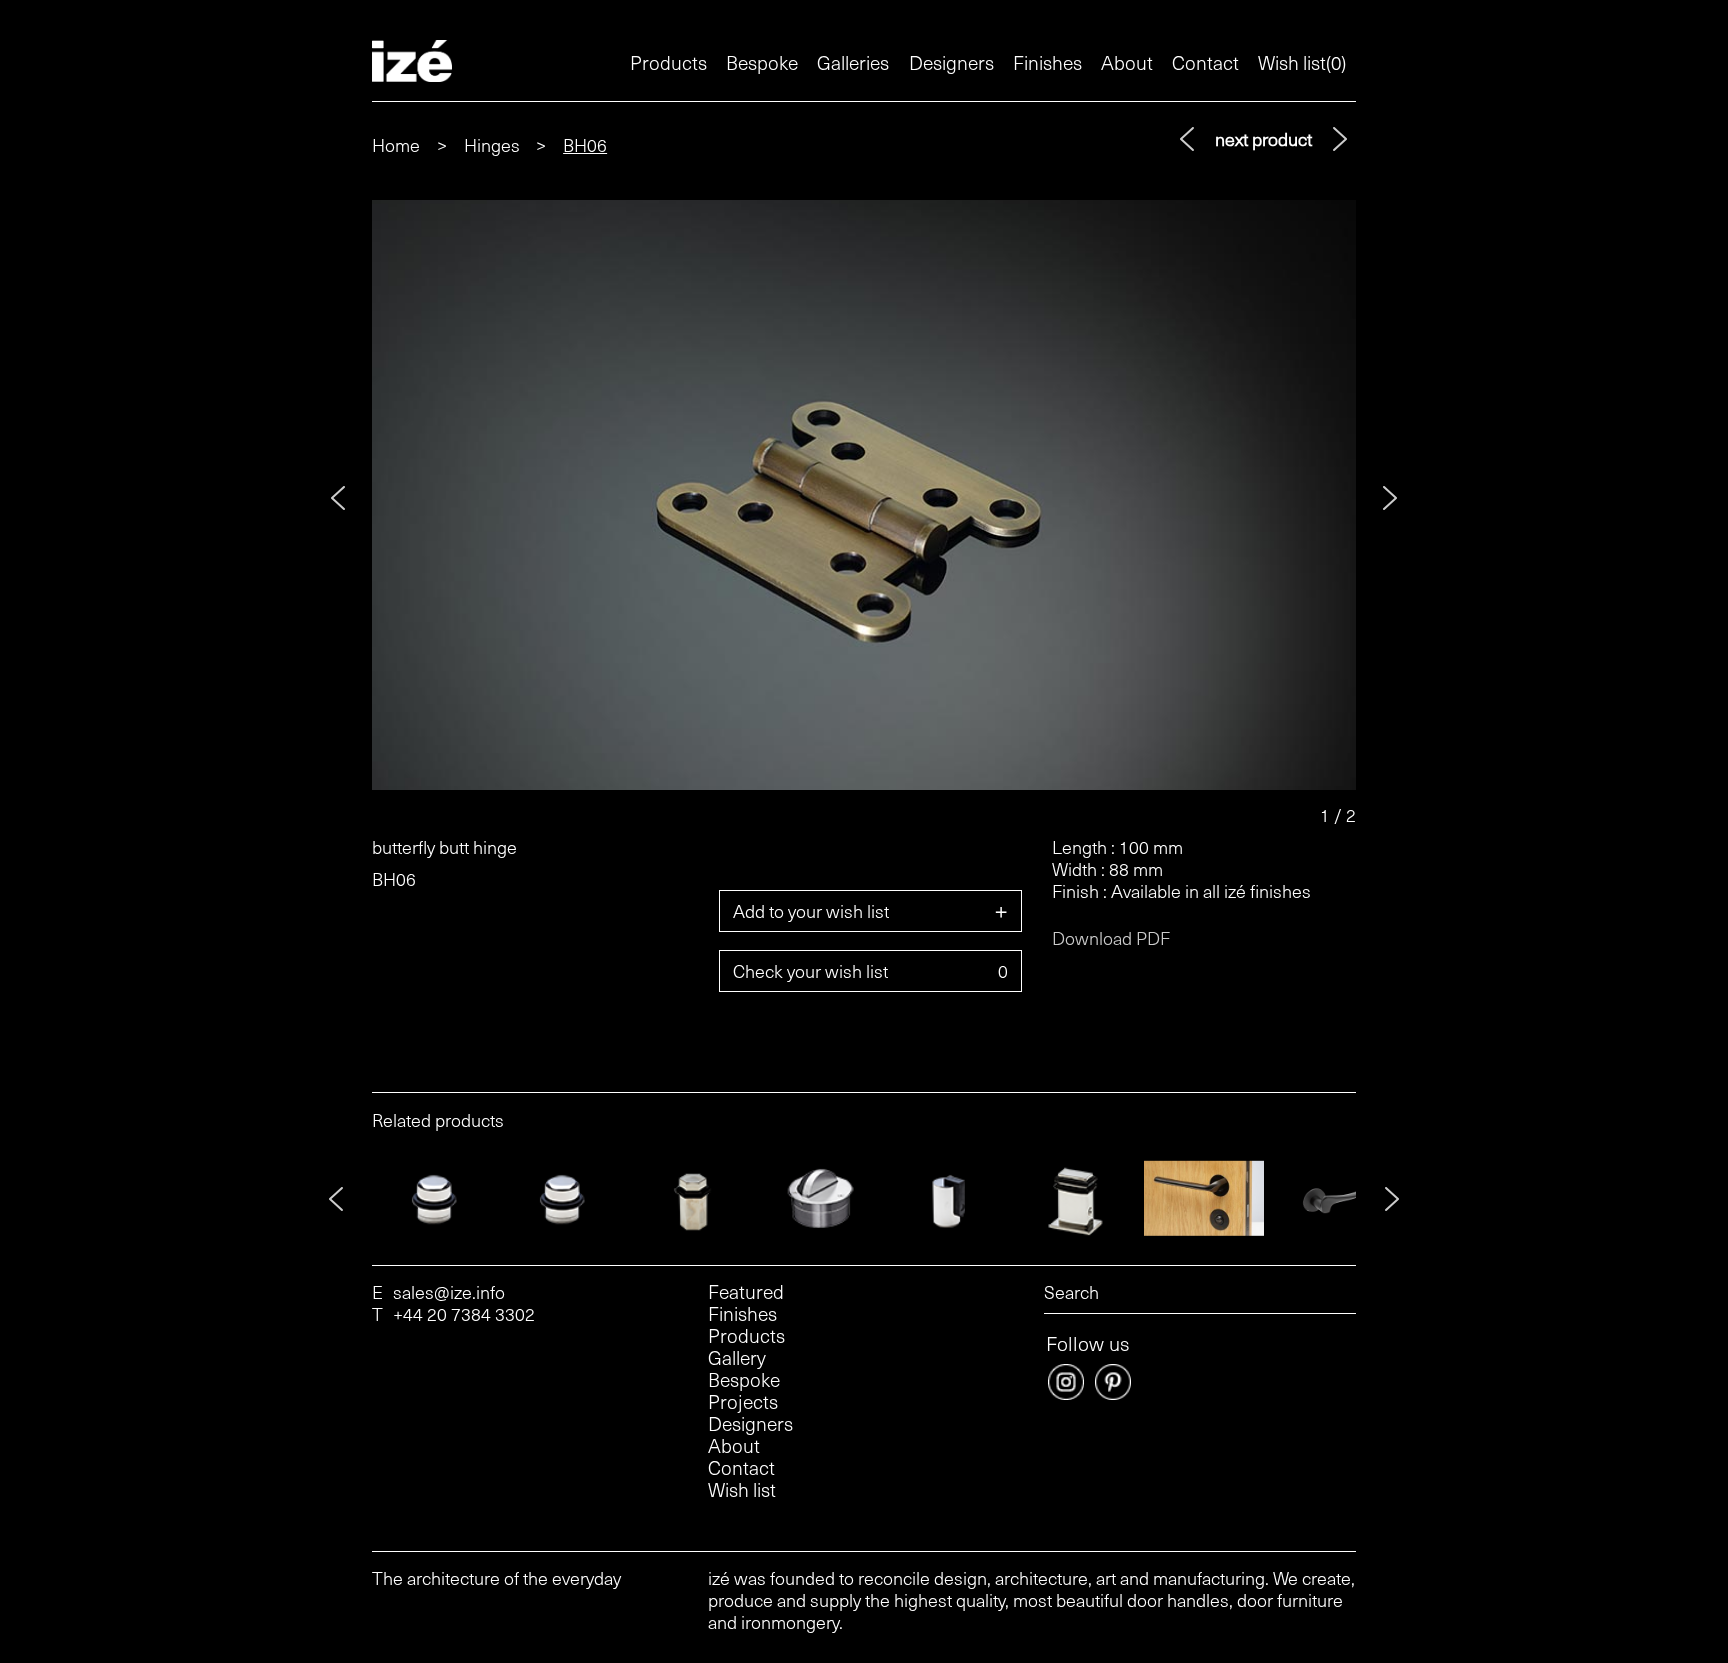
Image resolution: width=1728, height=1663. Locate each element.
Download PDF (1111, 938)
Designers (951, 62)
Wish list (742, 1490)
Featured (746, 1292)
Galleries (853, 62)
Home (396, 144)
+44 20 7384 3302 (464, 1314)
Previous (338, 498)
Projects (743, 1402)
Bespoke (762, 62)
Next (1390, 498)
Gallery (737, 1358)
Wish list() (1302, 62)
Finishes (1047, 62)
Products (668, 62)
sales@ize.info (449, 1292)
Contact (1205, 62)
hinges (492, 144)
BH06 (585, 144)
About (1127, 62)
